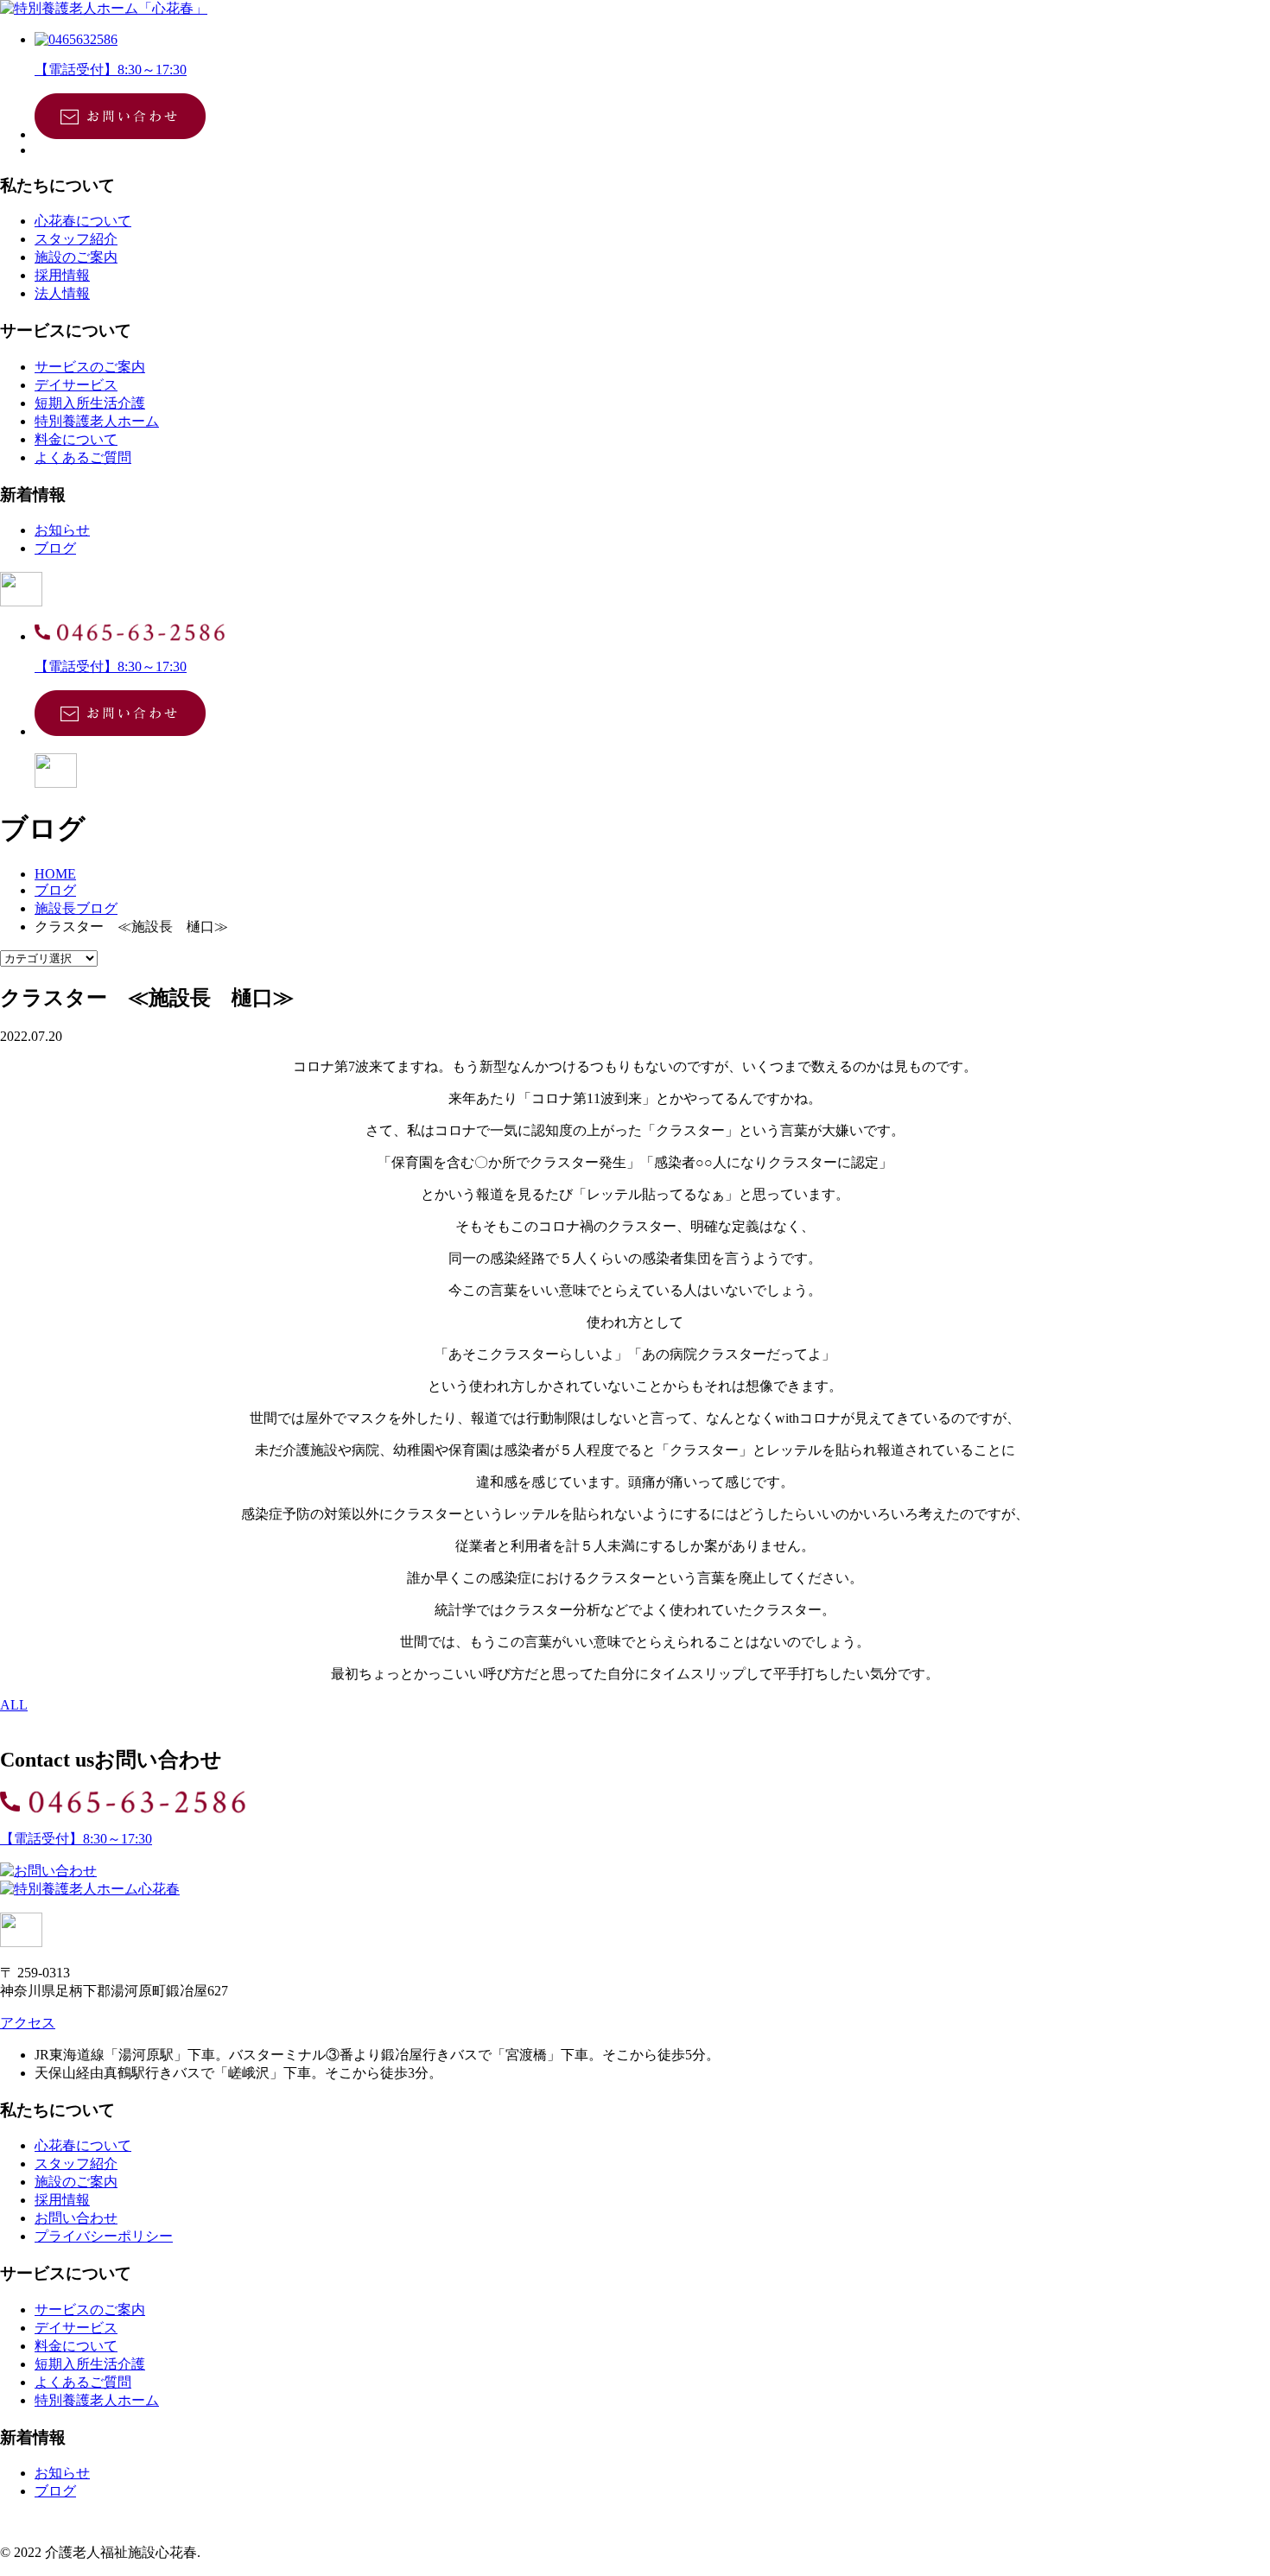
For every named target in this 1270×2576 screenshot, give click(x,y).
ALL (14, 1705)
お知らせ (62, 530)
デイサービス (76, 385)
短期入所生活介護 (90, 403)
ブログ (55, 548)
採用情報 (62, 275)
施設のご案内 (76, 257)
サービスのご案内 (90, 367)
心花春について (83, 221)
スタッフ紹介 (76, 239)
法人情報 (62, 293)
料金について (76, 439)
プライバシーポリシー (104, 2236)
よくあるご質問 (83, 457)
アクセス (28, 2023)
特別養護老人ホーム (97, 421)
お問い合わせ (76, 2218)
